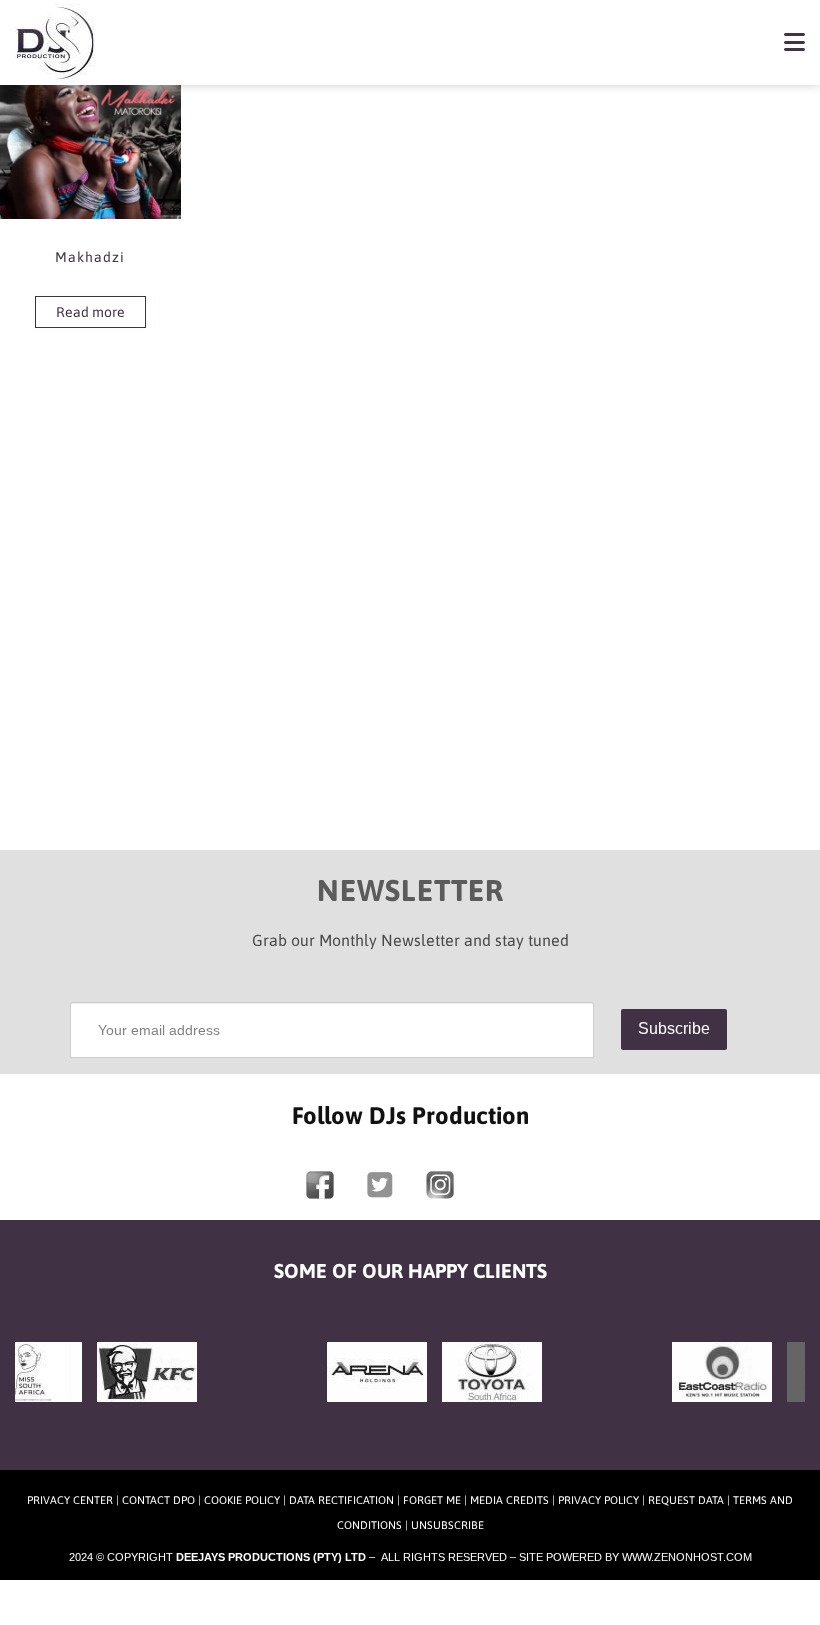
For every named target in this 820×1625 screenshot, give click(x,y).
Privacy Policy (598, 1500)
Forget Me (432, 1500)
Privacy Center (70, 1500)
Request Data (686, 1500)
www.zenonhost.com (687, 1557)
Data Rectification (341, 1500)
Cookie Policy (242, 1500)
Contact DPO (158, 1500)
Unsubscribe (447, 1525)
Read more (90, 312)
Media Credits (509, 1500)
